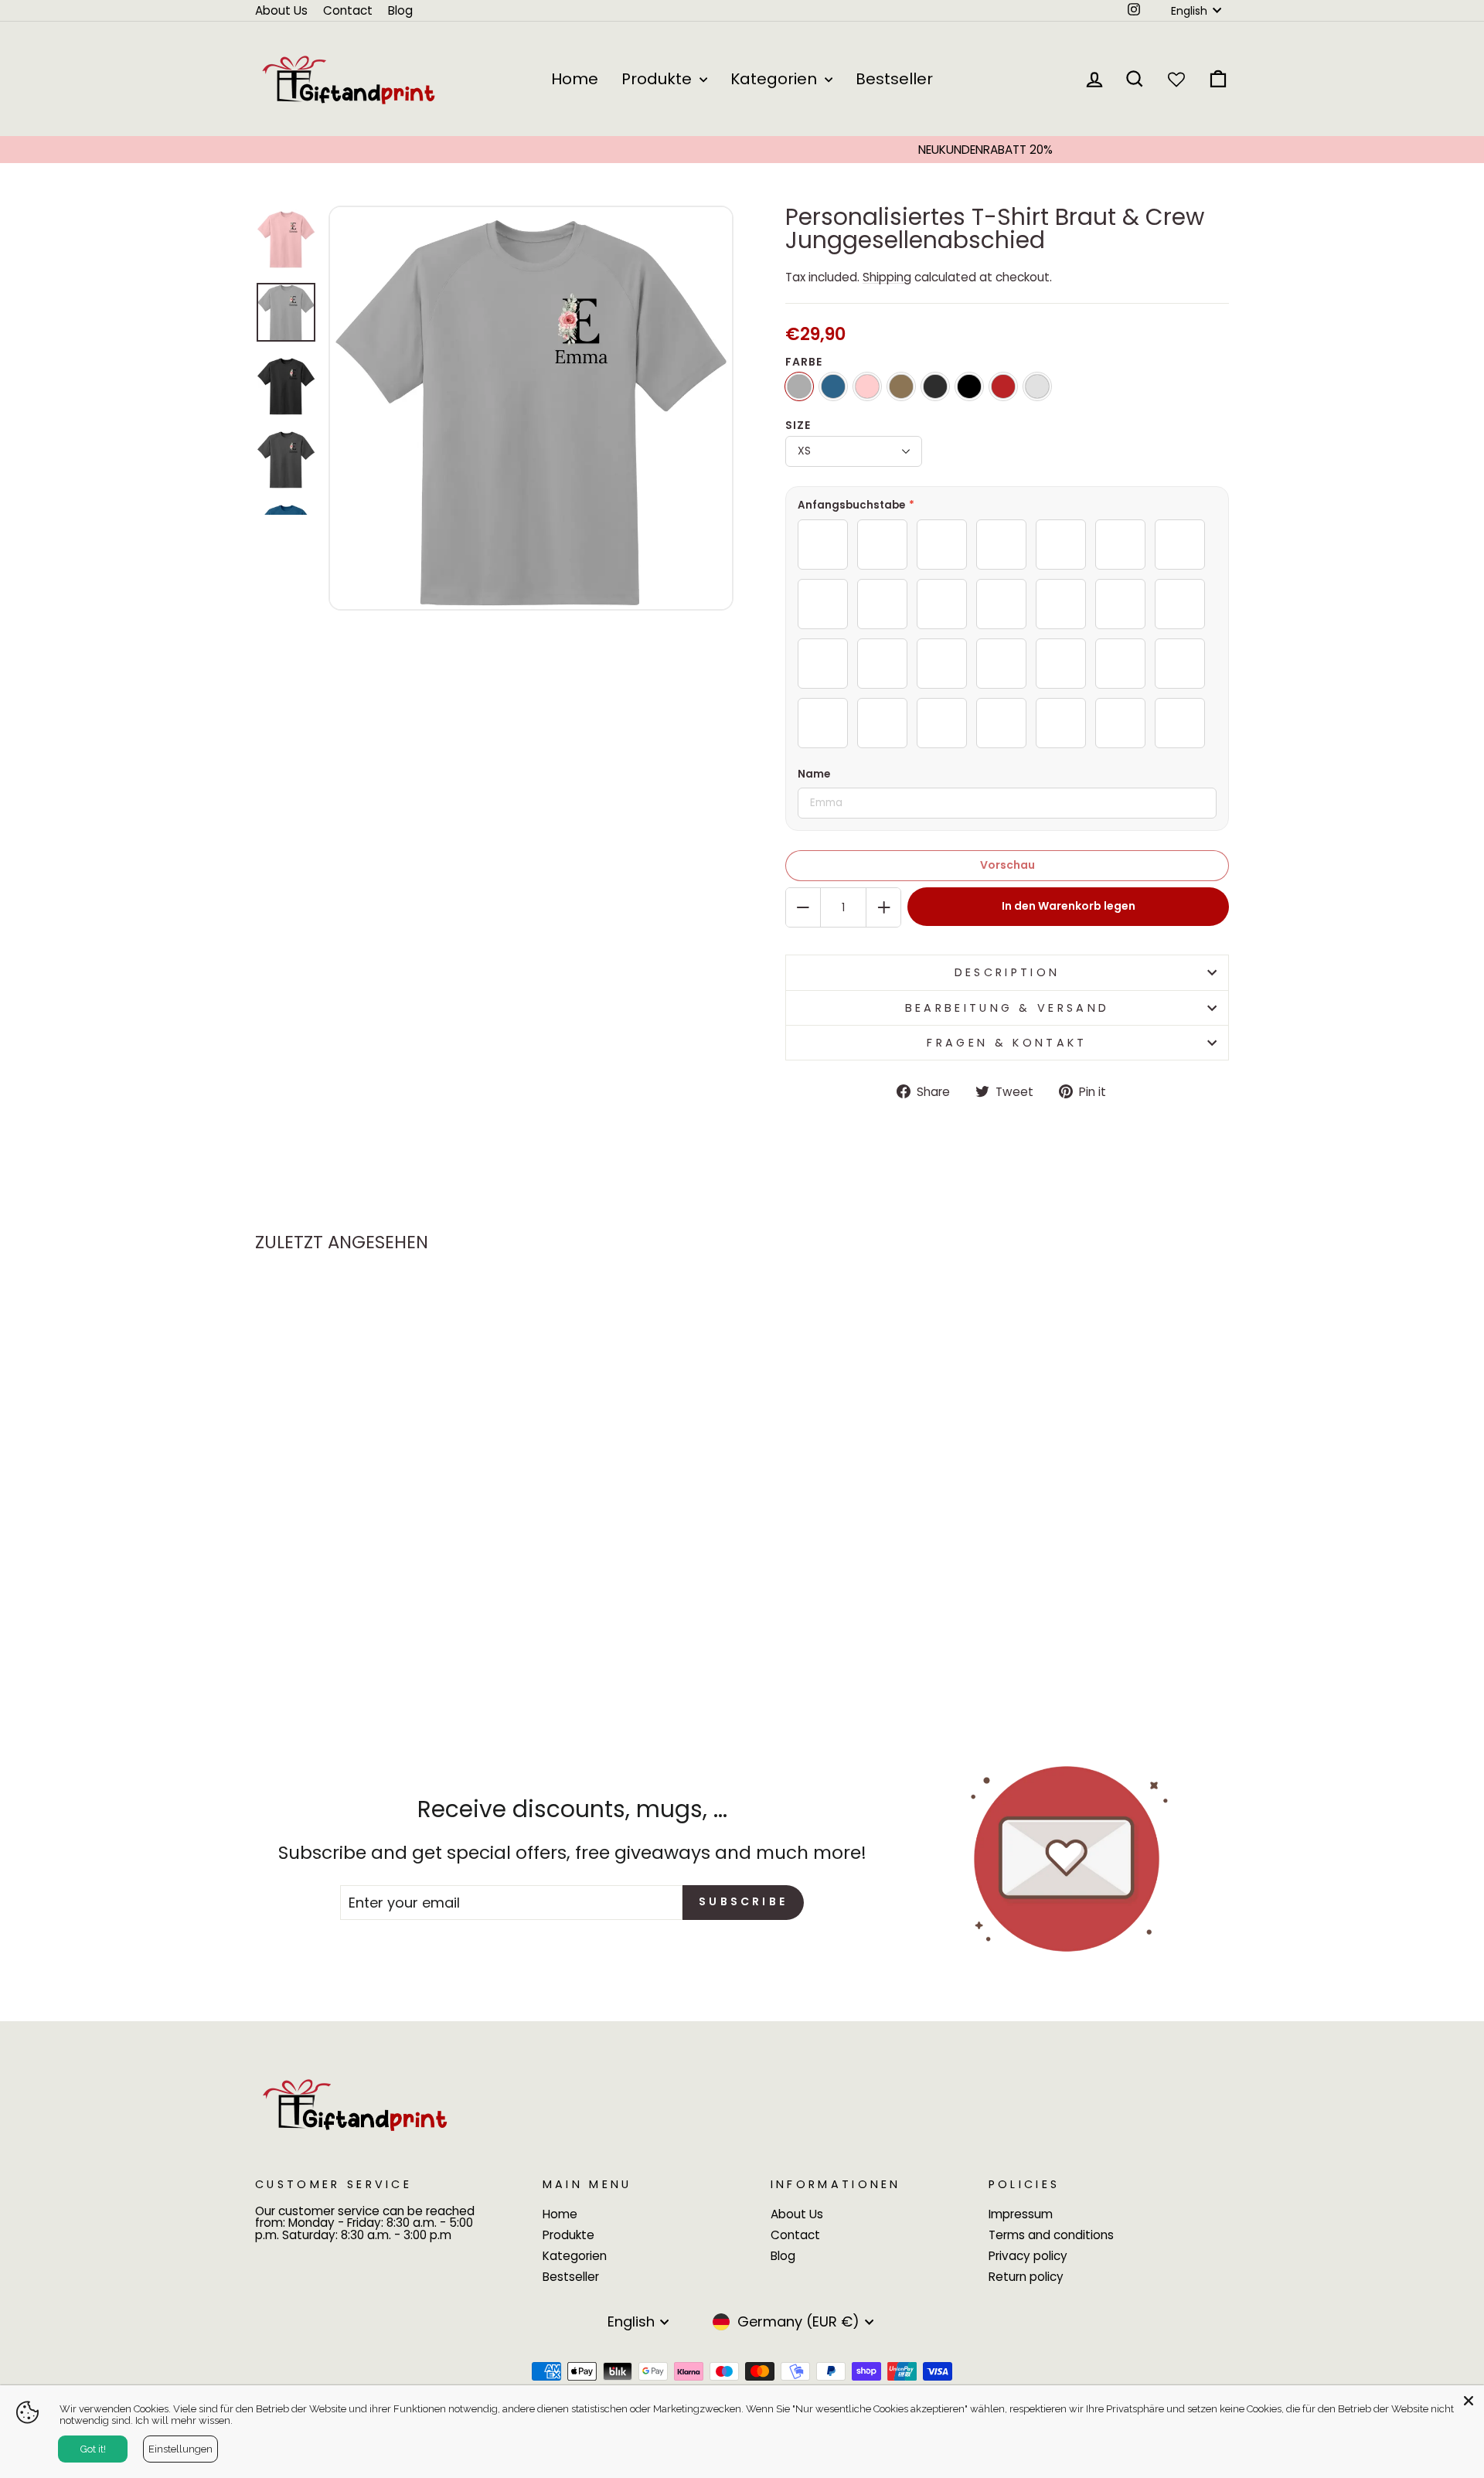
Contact (348, 10)
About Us (281, 10)
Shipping (887, 277)
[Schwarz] (969, 386)
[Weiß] (1037, 386)
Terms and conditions (1051, 2235)
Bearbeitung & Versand (1007, 1008)
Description (1007, 972)
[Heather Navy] (833, 386)
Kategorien (776, 79)
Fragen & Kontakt (1007, 1043)
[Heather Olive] (901, 386)
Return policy (1026, 2277)
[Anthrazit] (935, 386)
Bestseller (894, 79)
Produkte (659, 79)
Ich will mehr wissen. (184, 2420)
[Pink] (867, 386)
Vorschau (1007, 865)
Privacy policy (1028, 2256)
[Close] (1469, 2401)
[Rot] (1003, 386)
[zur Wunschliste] (466, 1310)
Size (798, 425)
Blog (400, 10)
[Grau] (799, 386)
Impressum (1021, 2214)
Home (575, 79)
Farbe (804, 362)
